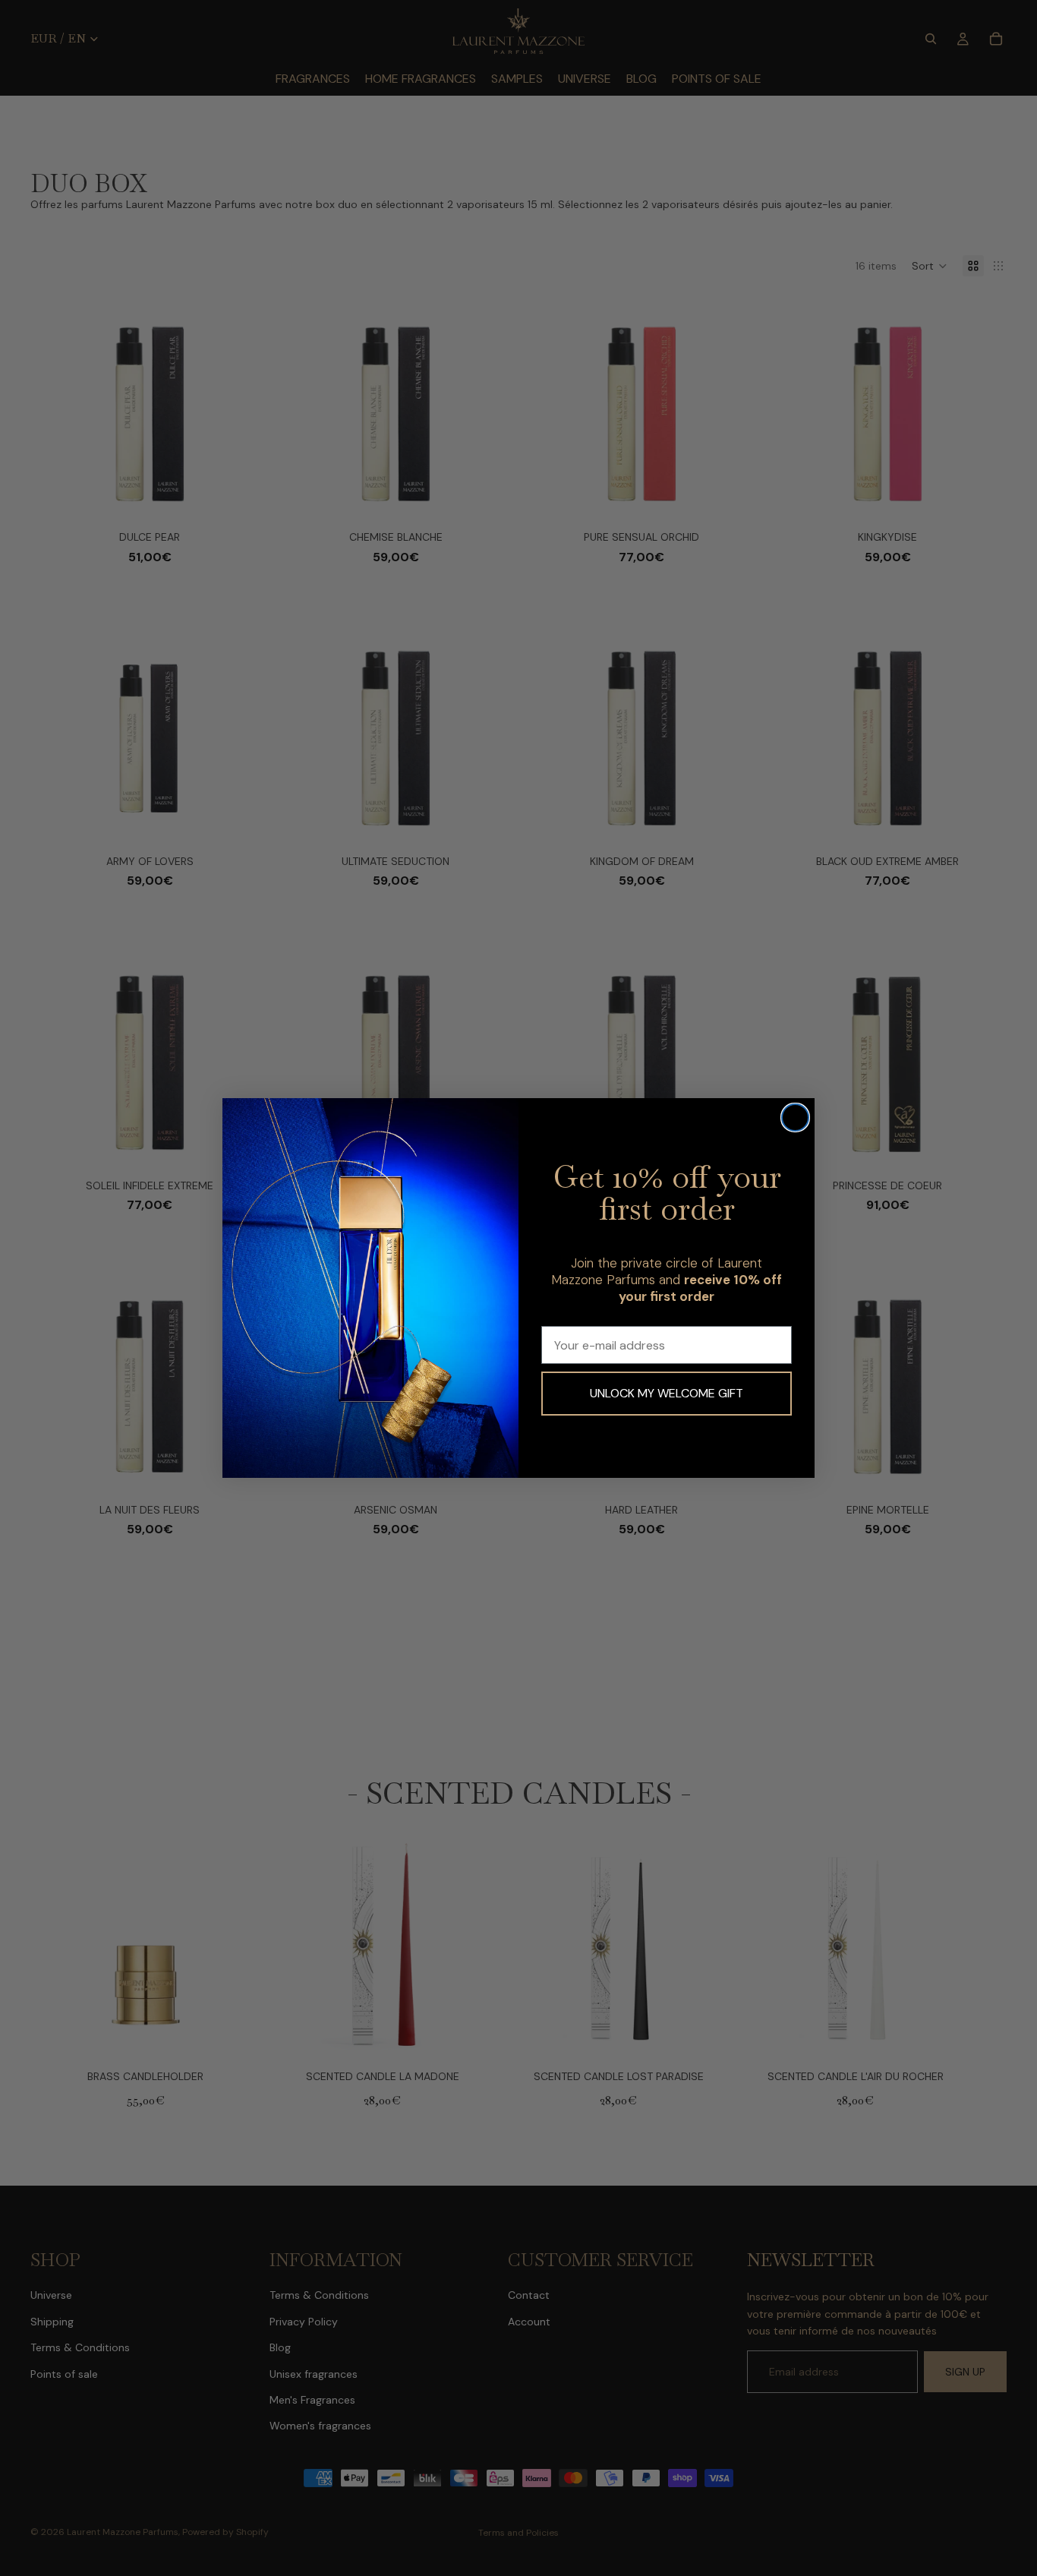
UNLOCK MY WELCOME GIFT (667, 1393)
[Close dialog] (795, 1118)
